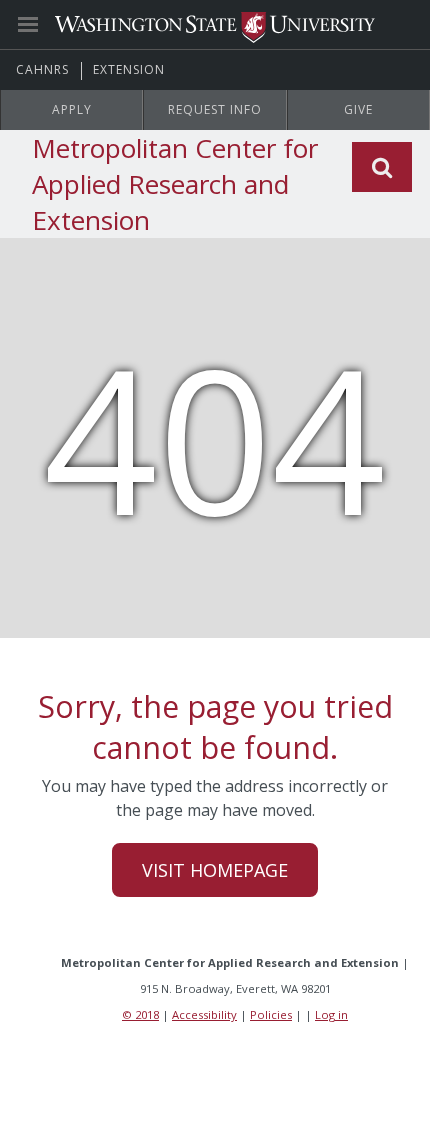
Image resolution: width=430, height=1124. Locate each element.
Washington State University (215, 24)
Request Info (215, 109)
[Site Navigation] (50, 25)
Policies (271, 1014)
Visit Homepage (215, 870)
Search (382, 167)
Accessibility (204, 1014)
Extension (129, 69)
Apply (72, 109)
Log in (331, 1014)
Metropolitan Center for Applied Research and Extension (175, 184)
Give (358, 109)
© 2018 (140, 1014)
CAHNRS (42, 69)
